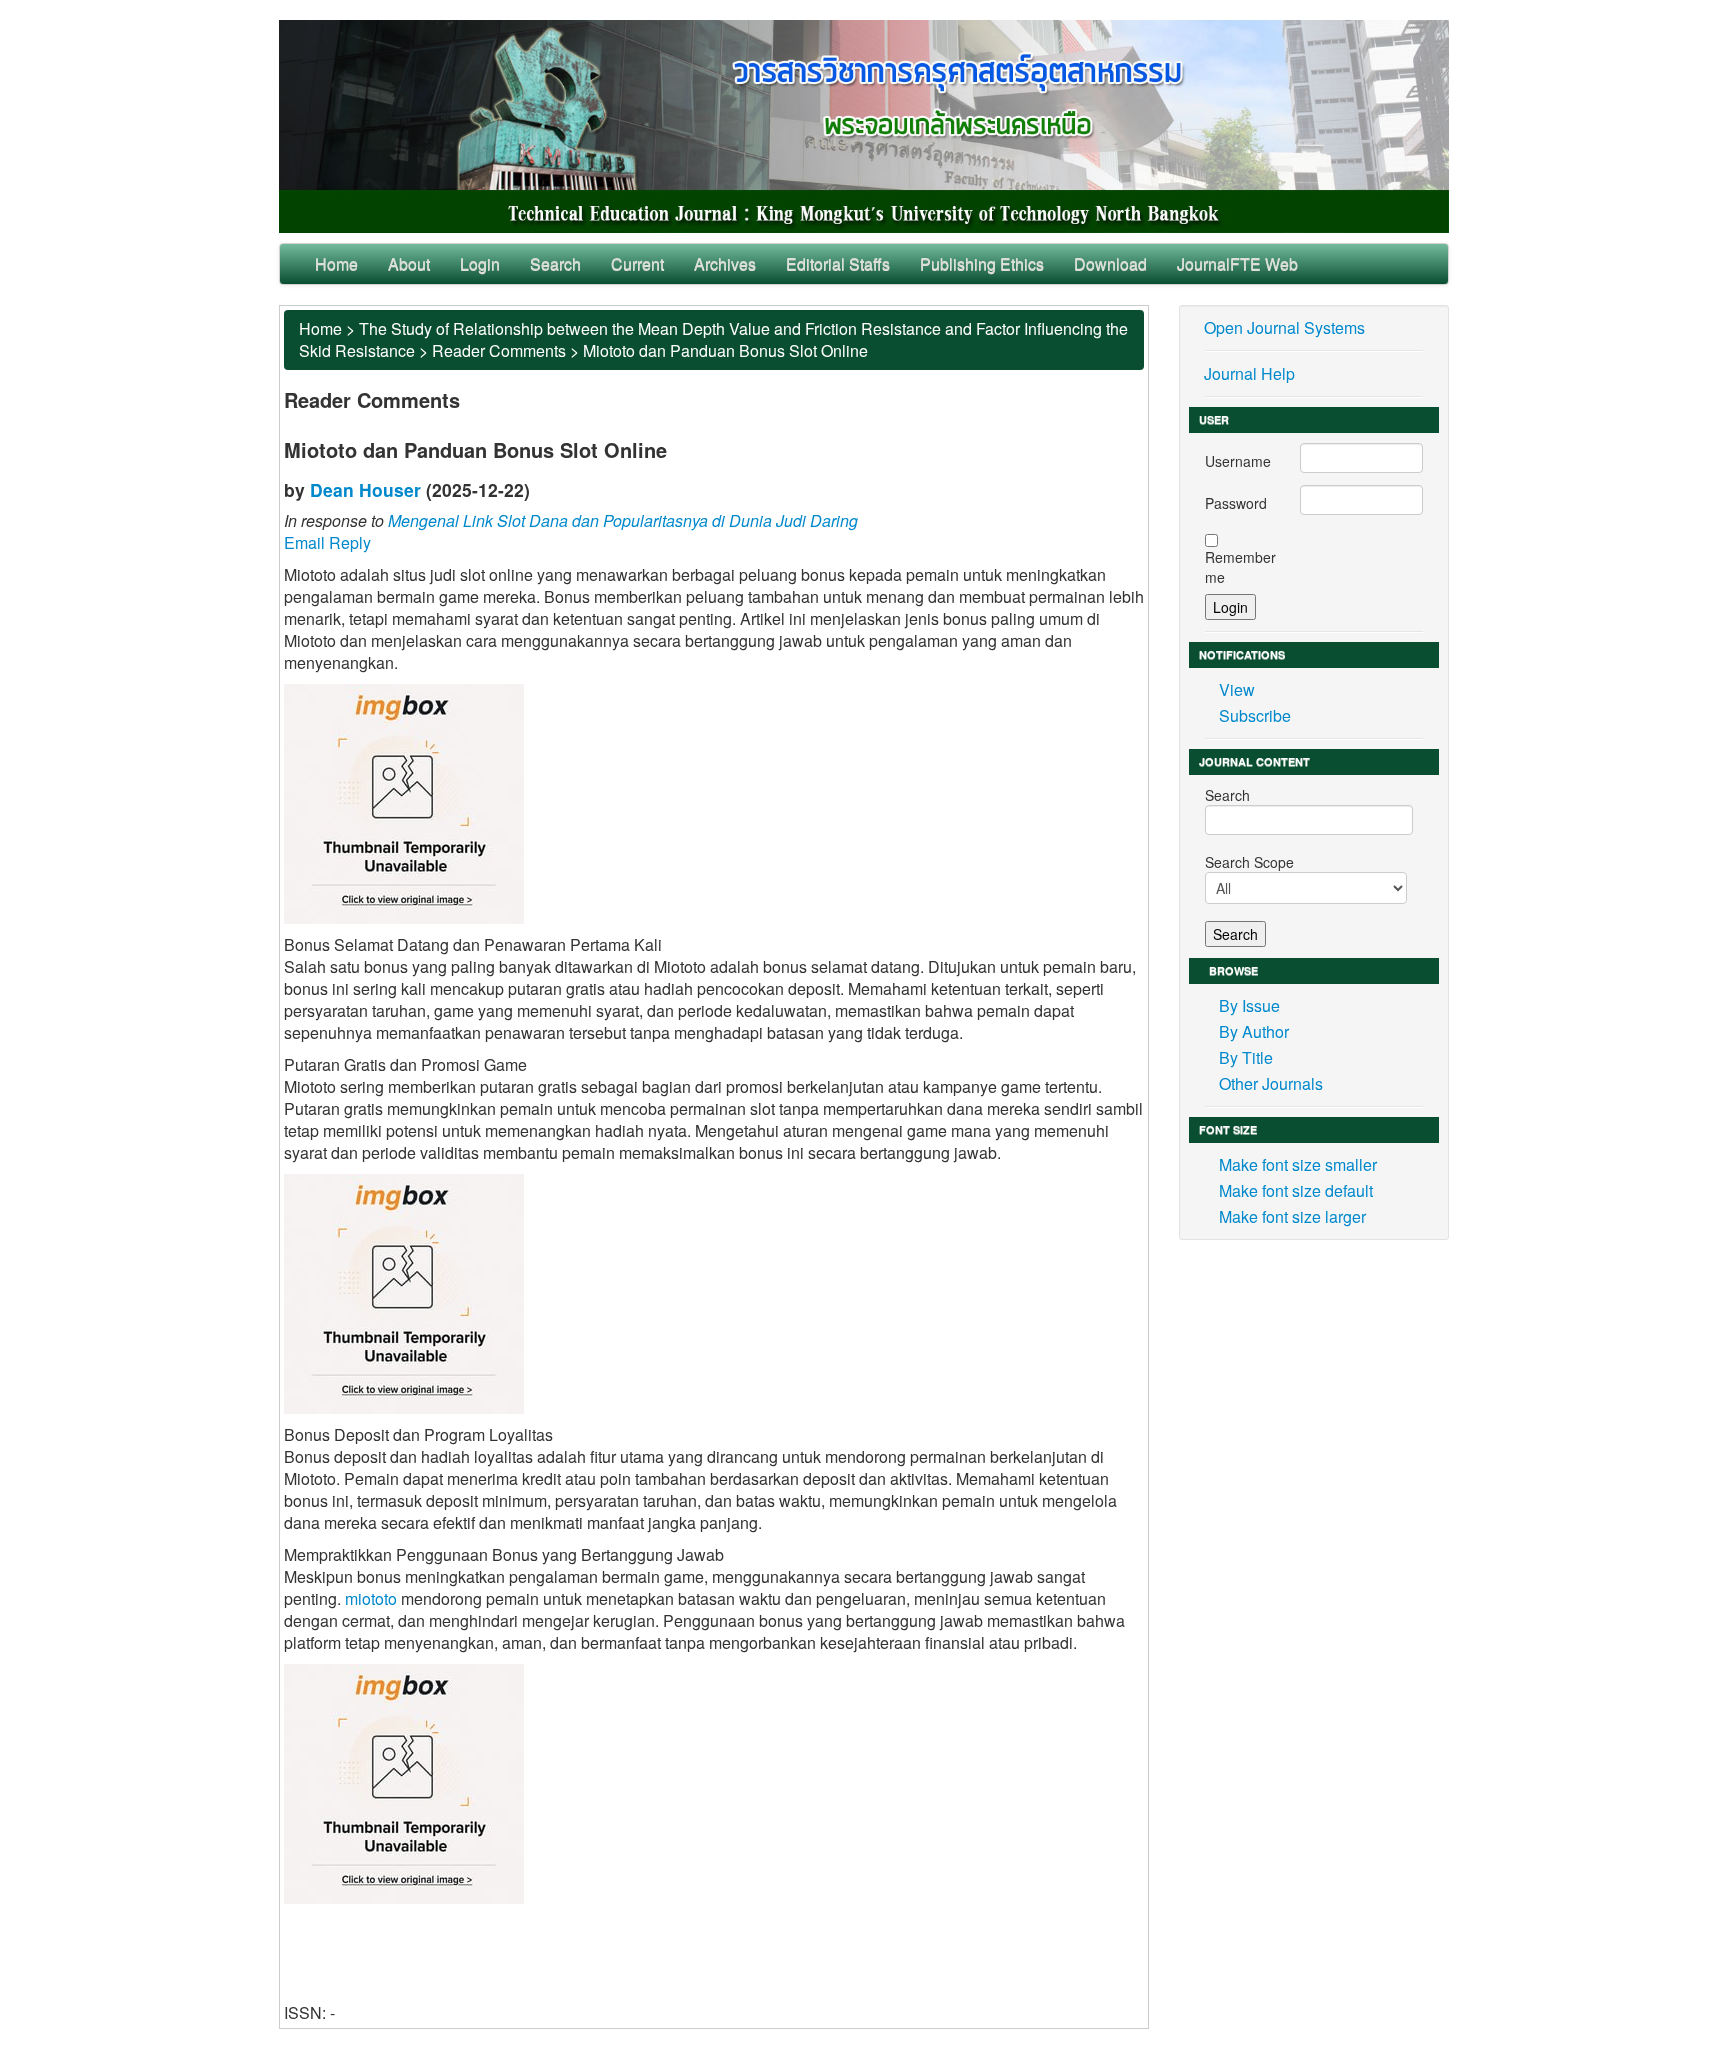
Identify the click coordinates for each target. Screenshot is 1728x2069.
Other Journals (1271, 1083)
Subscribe (1255, 715)
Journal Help (1249, 373)
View (1237, 689)
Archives (725, 263)
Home (336, 263)
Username (1238, 461)
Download (1110, 263)
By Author (1254, 1031)
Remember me (1240, 567)
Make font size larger (1292, 1216)
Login (480, 263)
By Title (1246, 1057)
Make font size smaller (1298, 1164)
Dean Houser (365, 489)
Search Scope (1249, 862)
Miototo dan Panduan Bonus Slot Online (725, 350)
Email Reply (327, 542)
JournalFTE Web (1237, 263)
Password (1236, 503)
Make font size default (1296, 1190)
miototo (371, 1598)
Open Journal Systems (1284, 327)
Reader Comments (499, 350)
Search (555, 263)
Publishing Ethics (982, 263)
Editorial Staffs (838, 263)
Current (637, 263)
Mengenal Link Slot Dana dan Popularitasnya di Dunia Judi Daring (623, 520)
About (409, 263)
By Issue (1249, 1005)
